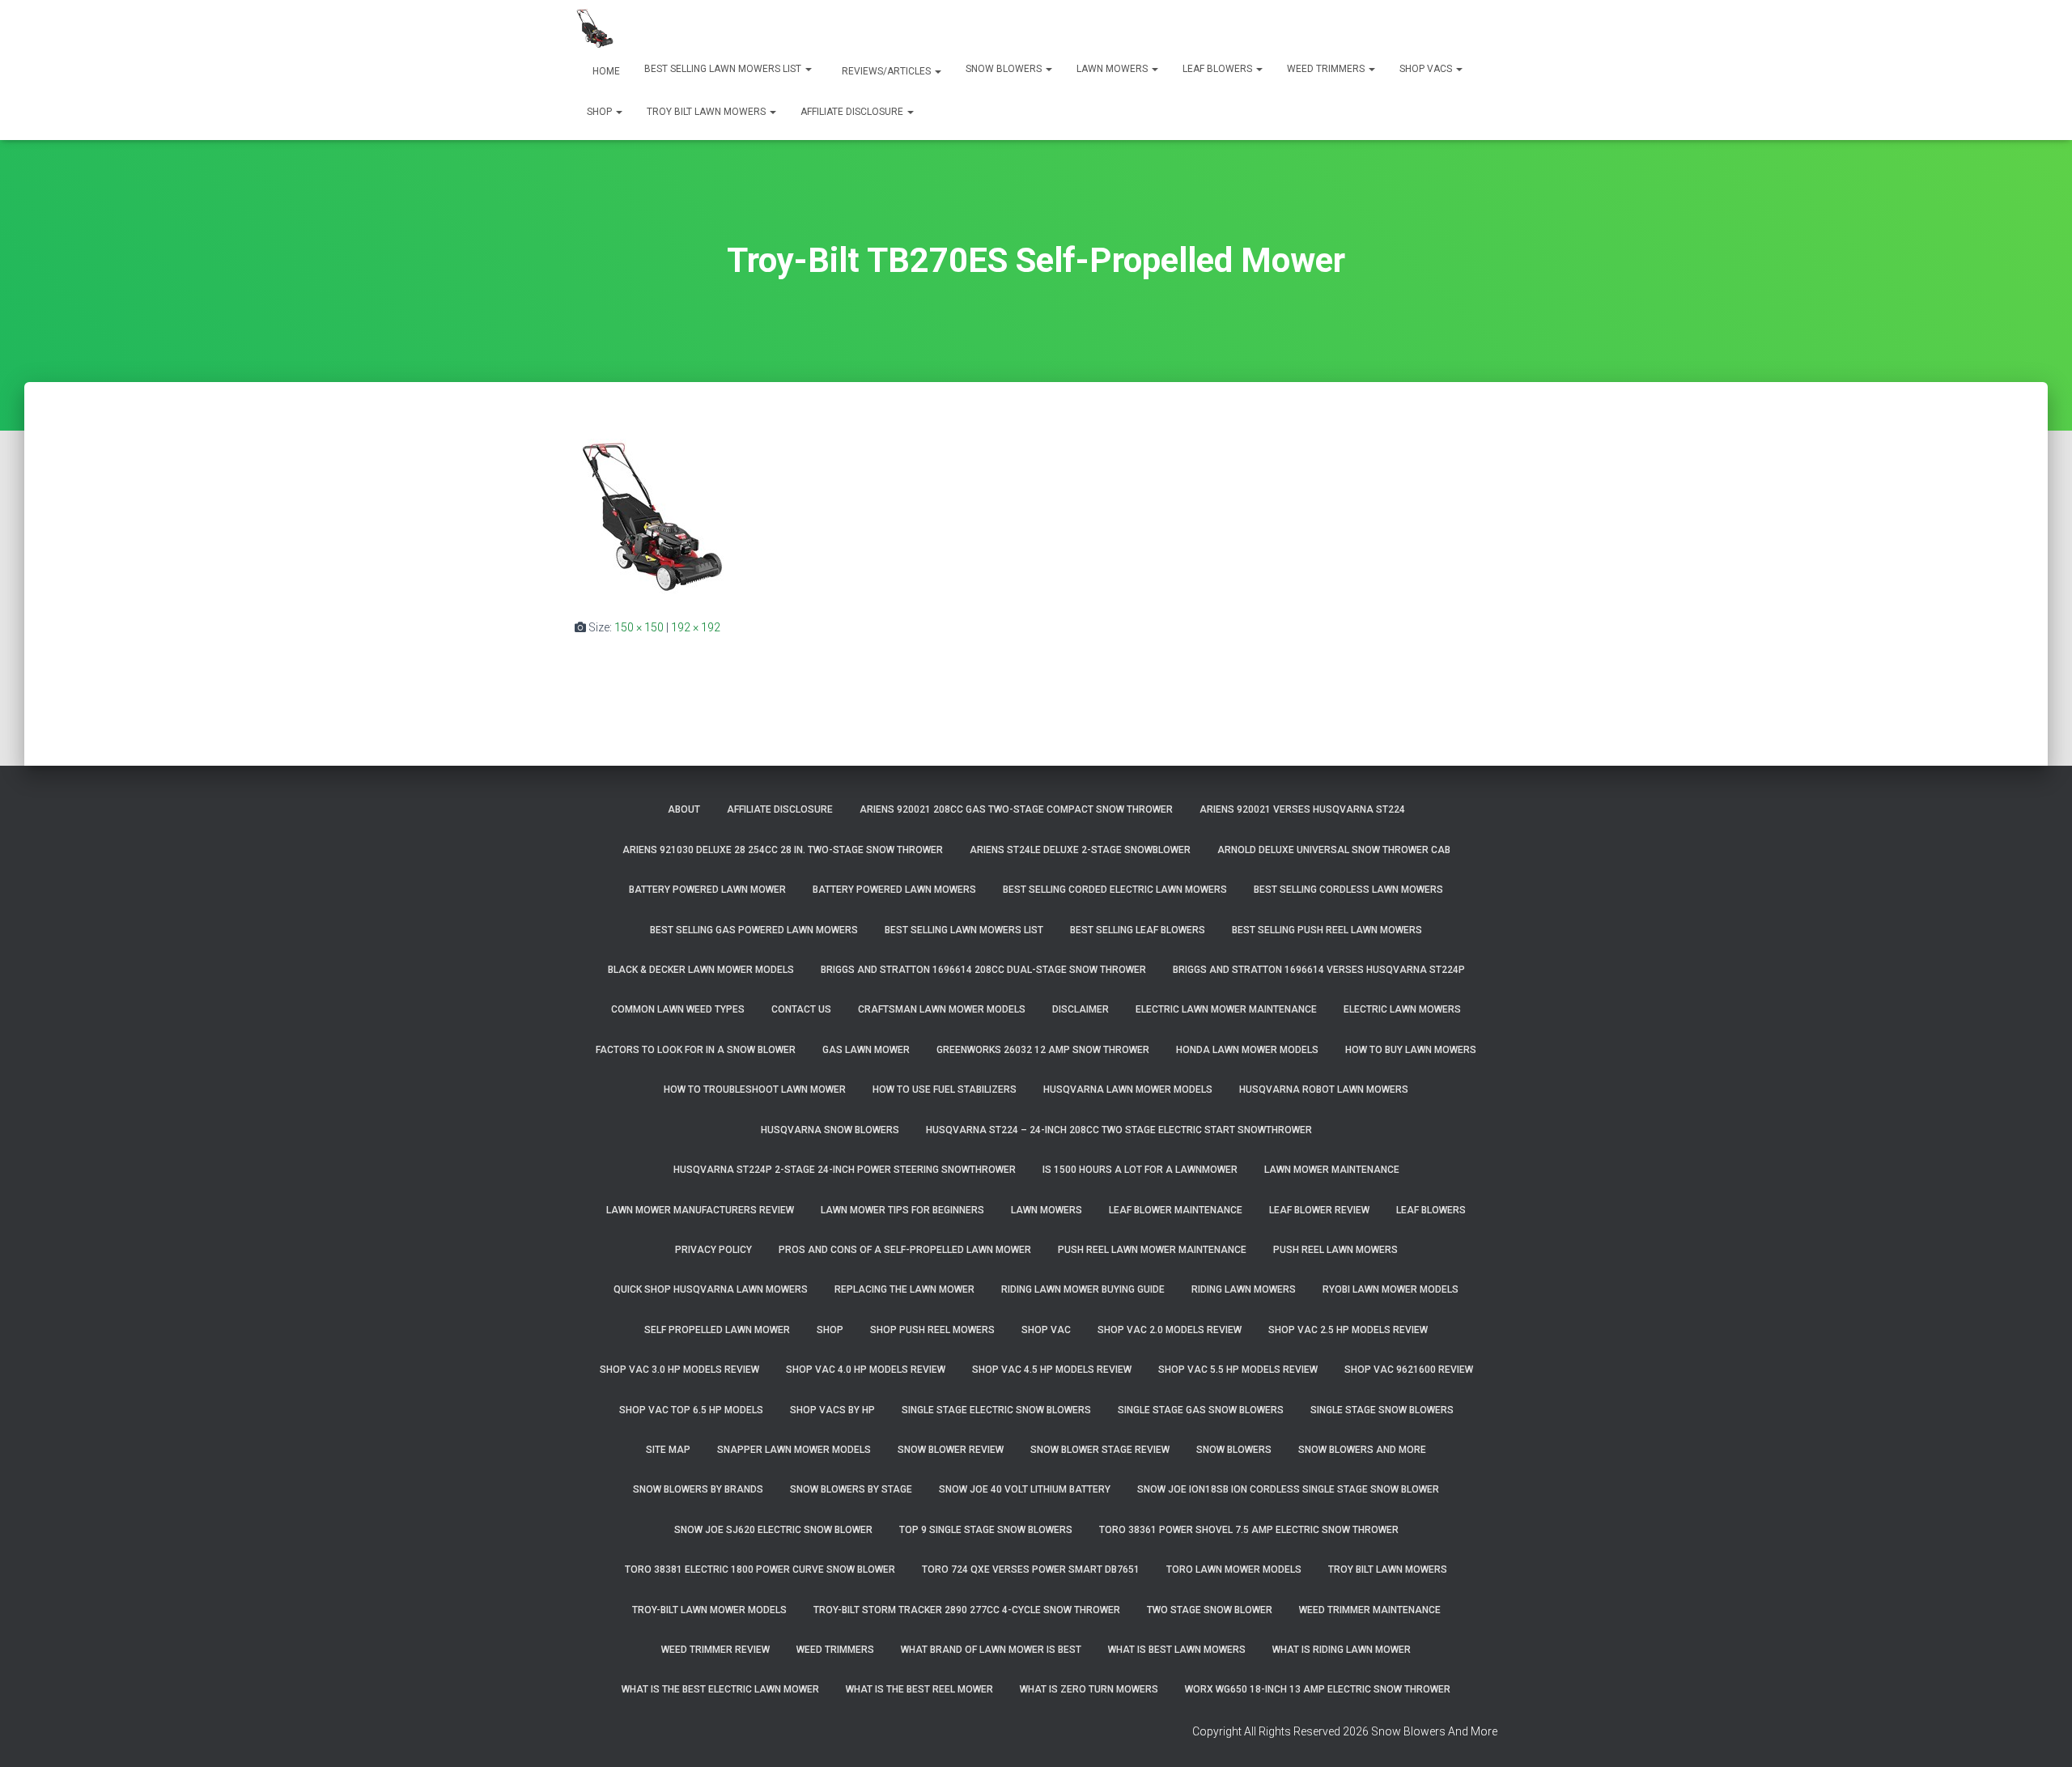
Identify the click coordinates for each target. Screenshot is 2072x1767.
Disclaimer (1081, 1009)
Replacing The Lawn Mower (904, 1289)
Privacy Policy (713, 1250)
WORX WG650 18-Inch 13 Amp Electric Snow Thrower (1318, 1689)
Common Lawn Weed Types (678, 1009)
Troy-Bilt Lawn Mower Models (709, 1610)
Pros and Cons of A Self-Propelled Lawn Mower (905, 1250)
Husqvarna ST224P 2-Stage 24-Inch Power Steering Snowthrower (845, 1170)
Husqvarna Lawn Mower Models (1128, 1090)
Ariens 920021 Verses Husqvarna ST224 (1302, 809)
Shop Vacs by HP (832, 1410)
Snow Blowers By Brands (698, 1489)
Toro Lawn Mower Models (1234, 1569)
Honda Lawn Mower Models (1247, 1050)
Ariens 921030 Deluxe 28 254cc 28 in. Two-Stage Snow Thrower (783, 850)
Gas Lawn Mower (866, 1050)
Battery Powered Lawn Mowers (894, 890)
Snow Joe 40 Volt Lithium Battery (1025, 1489)
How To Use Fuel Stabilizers (945, 1090)
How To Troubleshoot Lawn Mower (755, 1090)
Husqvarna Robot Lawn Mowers (1324, 1090)
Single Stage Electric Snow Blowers (996, 1410)
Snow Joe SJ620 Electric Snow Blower (773, 1530)
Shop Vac (1046, 1330)
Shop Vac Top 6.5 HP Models (691, 1410)
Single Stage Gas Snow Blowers (1201, 1410)
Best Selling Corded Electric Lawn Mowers (1115, 890)
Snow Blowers (1005, 69)
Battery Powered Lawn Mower (707, 890)
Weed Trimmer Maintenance (1370, 1610)
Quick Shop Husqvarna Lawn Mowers (711, 1289)
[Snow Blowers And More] (595, 28)
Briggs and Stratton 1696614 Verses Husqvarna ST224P (1319, 970)
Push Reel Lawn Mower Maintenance (1152, 1250)
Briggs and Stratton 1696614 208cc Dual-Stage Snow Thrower (983, 970)
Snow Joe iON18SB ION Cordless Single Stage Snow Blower (1288, 1489)
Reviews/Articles (886, 71)
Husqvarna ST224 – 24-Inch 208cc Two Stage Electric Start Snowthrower (1119, 1130)
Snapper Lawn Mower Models (794, 1450)
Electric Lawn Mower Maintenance (1226, 1009)
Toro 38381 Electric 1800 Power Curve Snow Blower (760, 1569)
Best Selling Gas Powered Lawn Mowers (754, 930)
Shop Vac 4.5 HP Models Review (1052, 1370)
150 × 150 (639, 627)
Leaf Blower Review (1319, 1210)
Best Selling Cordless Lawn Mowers (1348, 890)
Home (605, 71)
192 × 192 (696, 627)
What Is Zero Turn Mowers (1089, 1689)
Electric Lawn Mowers (1402, 1009)
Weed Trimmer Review (715, 1650)
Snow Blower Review (951, 1450)
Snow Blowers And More (1362, 1450)
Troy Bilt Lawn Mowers (707, 112)
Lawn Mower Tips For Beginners (902, 1210)
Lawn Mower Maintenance (1332, 1170)
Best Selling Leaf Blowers (1138, 930)
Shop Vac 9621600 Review (1409, 1370)
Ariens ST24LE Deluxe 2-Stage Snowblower (1080, 850)
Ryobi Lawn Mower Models (1391, 1289)
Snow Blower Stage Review (1100, 1450)
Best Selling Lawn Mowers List (724, 69)
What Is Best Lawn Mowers (1177, 1650)
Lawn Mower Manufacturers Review (700, 1210)
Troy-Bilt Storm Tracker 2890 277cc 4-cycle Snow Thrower (967, 1610)
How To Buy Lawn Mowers (1411, 1050)
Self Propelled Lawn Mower (717, 1330)
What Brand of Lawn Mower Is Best (991, 1650)
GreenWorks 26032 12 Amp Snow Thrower (1043, 1050)
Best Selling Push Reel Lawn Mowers (1327, 930)
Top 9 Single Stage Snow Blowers (986, 1530)
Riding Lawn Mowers (1244, 1289)
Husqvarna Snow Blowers (830, 1130)
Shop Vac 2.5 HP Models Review (1348, 1330)
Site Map (668, 1450)
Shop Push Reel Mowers (932, 1330)
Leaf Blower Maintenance (1176, 1210)
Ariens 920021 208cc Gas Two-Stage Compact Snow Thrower (1016, 809)
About (684, 809)
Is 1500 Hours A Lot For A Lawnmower (1140, 1170)
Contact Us (801, 1009)
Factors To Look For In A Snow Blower (696, 1050)
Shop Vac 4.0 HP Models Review (866, 1370)
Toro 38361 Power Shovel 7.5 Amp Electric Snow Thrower (1249, 1530)
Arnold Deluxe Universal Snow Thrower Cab (1334, 850)
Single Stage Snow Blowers (1382, 1410)
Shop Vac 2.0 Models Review (1170, 1330)
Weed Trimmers (1327, 69)
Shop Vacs (1427, 69)
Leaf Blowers (1219, 69)
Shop (601, 112)
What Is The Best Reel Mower (919, 1689)
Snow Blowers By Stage (851, 1489)
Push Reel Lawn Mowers (1335, 1250)
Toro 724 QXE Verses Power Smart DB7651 (1031, 1569)
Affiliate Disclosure (853, 112)
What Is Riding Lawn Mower (1342, 1650)
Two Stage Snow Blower (1210, 1610)
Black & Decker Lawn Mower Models (701, 970)
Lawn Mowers (1113, 69)
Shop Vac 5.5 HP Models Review (1238, 1370)
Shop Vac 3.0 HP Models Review (679, 1370)
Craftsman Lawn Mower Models (942, 1009)
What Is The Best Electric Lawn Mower (720, 1689)
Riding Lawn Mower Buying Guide (1083, 1289)
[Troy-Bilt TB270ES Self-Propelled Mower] (652, 516)
